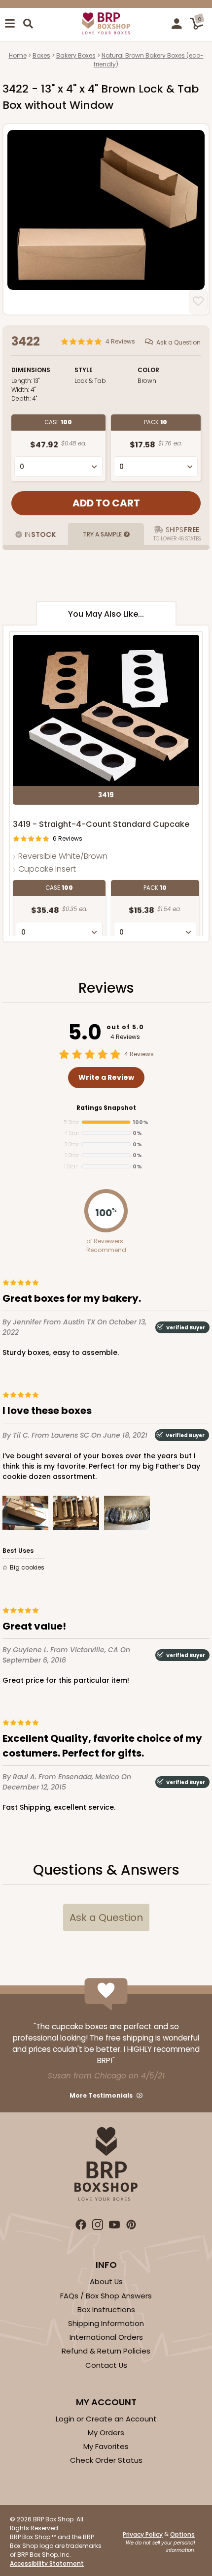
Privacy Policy (143, 2534)
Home (18, 55)
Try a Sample (102, 534)
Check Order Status (106, 2460)
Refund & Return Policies (106, 2351)
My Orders (106, 2433)
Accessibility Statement (47, 2563)
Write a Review (106, 1077)
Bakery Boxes (76, 55)
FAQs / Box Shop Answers (106, 2296)
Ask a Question (178, 342)
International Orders (106, 2337)
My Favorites (106, 2446)
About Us (106, 2281)
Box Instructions (106, 2309)
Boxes (41, 55)
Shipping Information (106, 2323)
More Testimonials (101, 2095)
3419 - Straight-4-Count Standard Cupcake (101, 824)
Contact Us (106, 2365)
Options (182, 2534)
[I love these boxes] (25, 1515)
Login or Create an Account (106, 2419)
